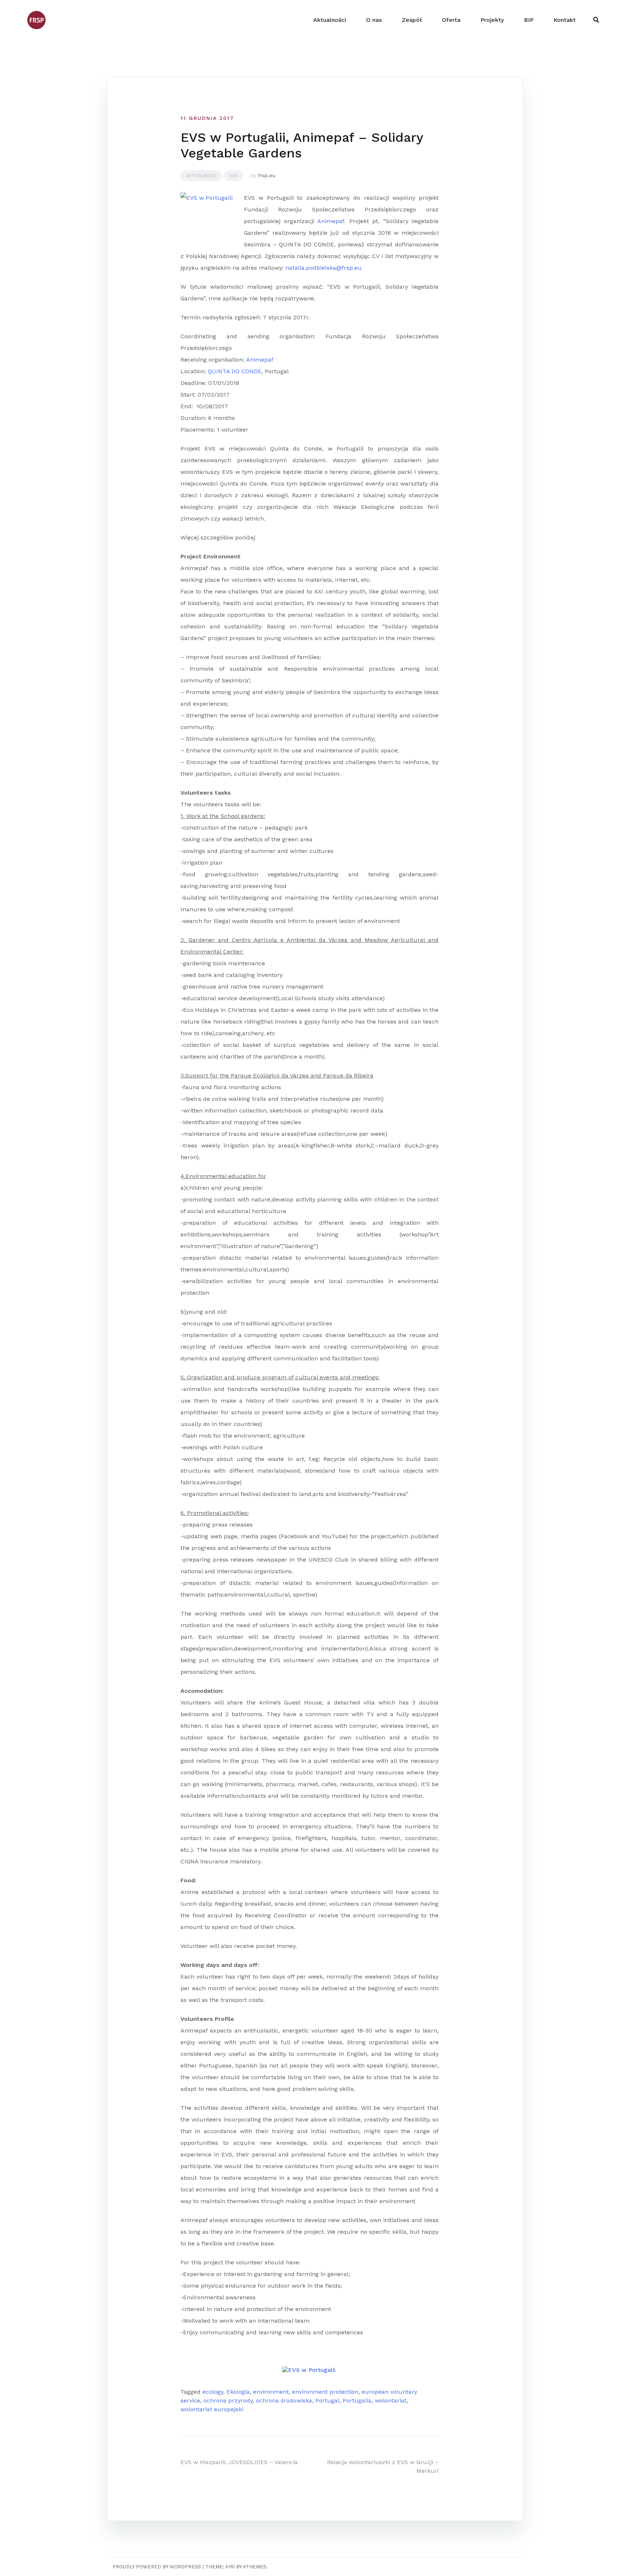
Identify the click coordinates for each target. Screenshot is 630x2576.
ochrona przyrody (228, 2400)
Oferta (451, 20)
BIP (529, 20)
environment (271, 2392)
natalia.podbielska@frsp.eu (324, 268)
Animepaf (331, 221)
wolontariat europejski (212, 2409)
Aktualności (330, 20)
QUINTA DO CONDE (235, 371)
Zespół (412, 20)
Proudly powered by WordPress (157, 2567)
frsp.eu (267, 175)
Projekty (492, 20)
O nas (374, 20)
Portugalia (357, 2400)
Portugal (327, 2400)
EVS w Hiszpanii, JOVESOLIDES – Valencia (239, 2462)
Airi (230, 2567)
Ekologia (238, 2392)
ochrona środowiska (284, 2400)
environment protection (325, 2392)
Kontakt (565, 20)
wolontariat (391, 2400)
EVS (234, 176)
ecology (213, 2392)
